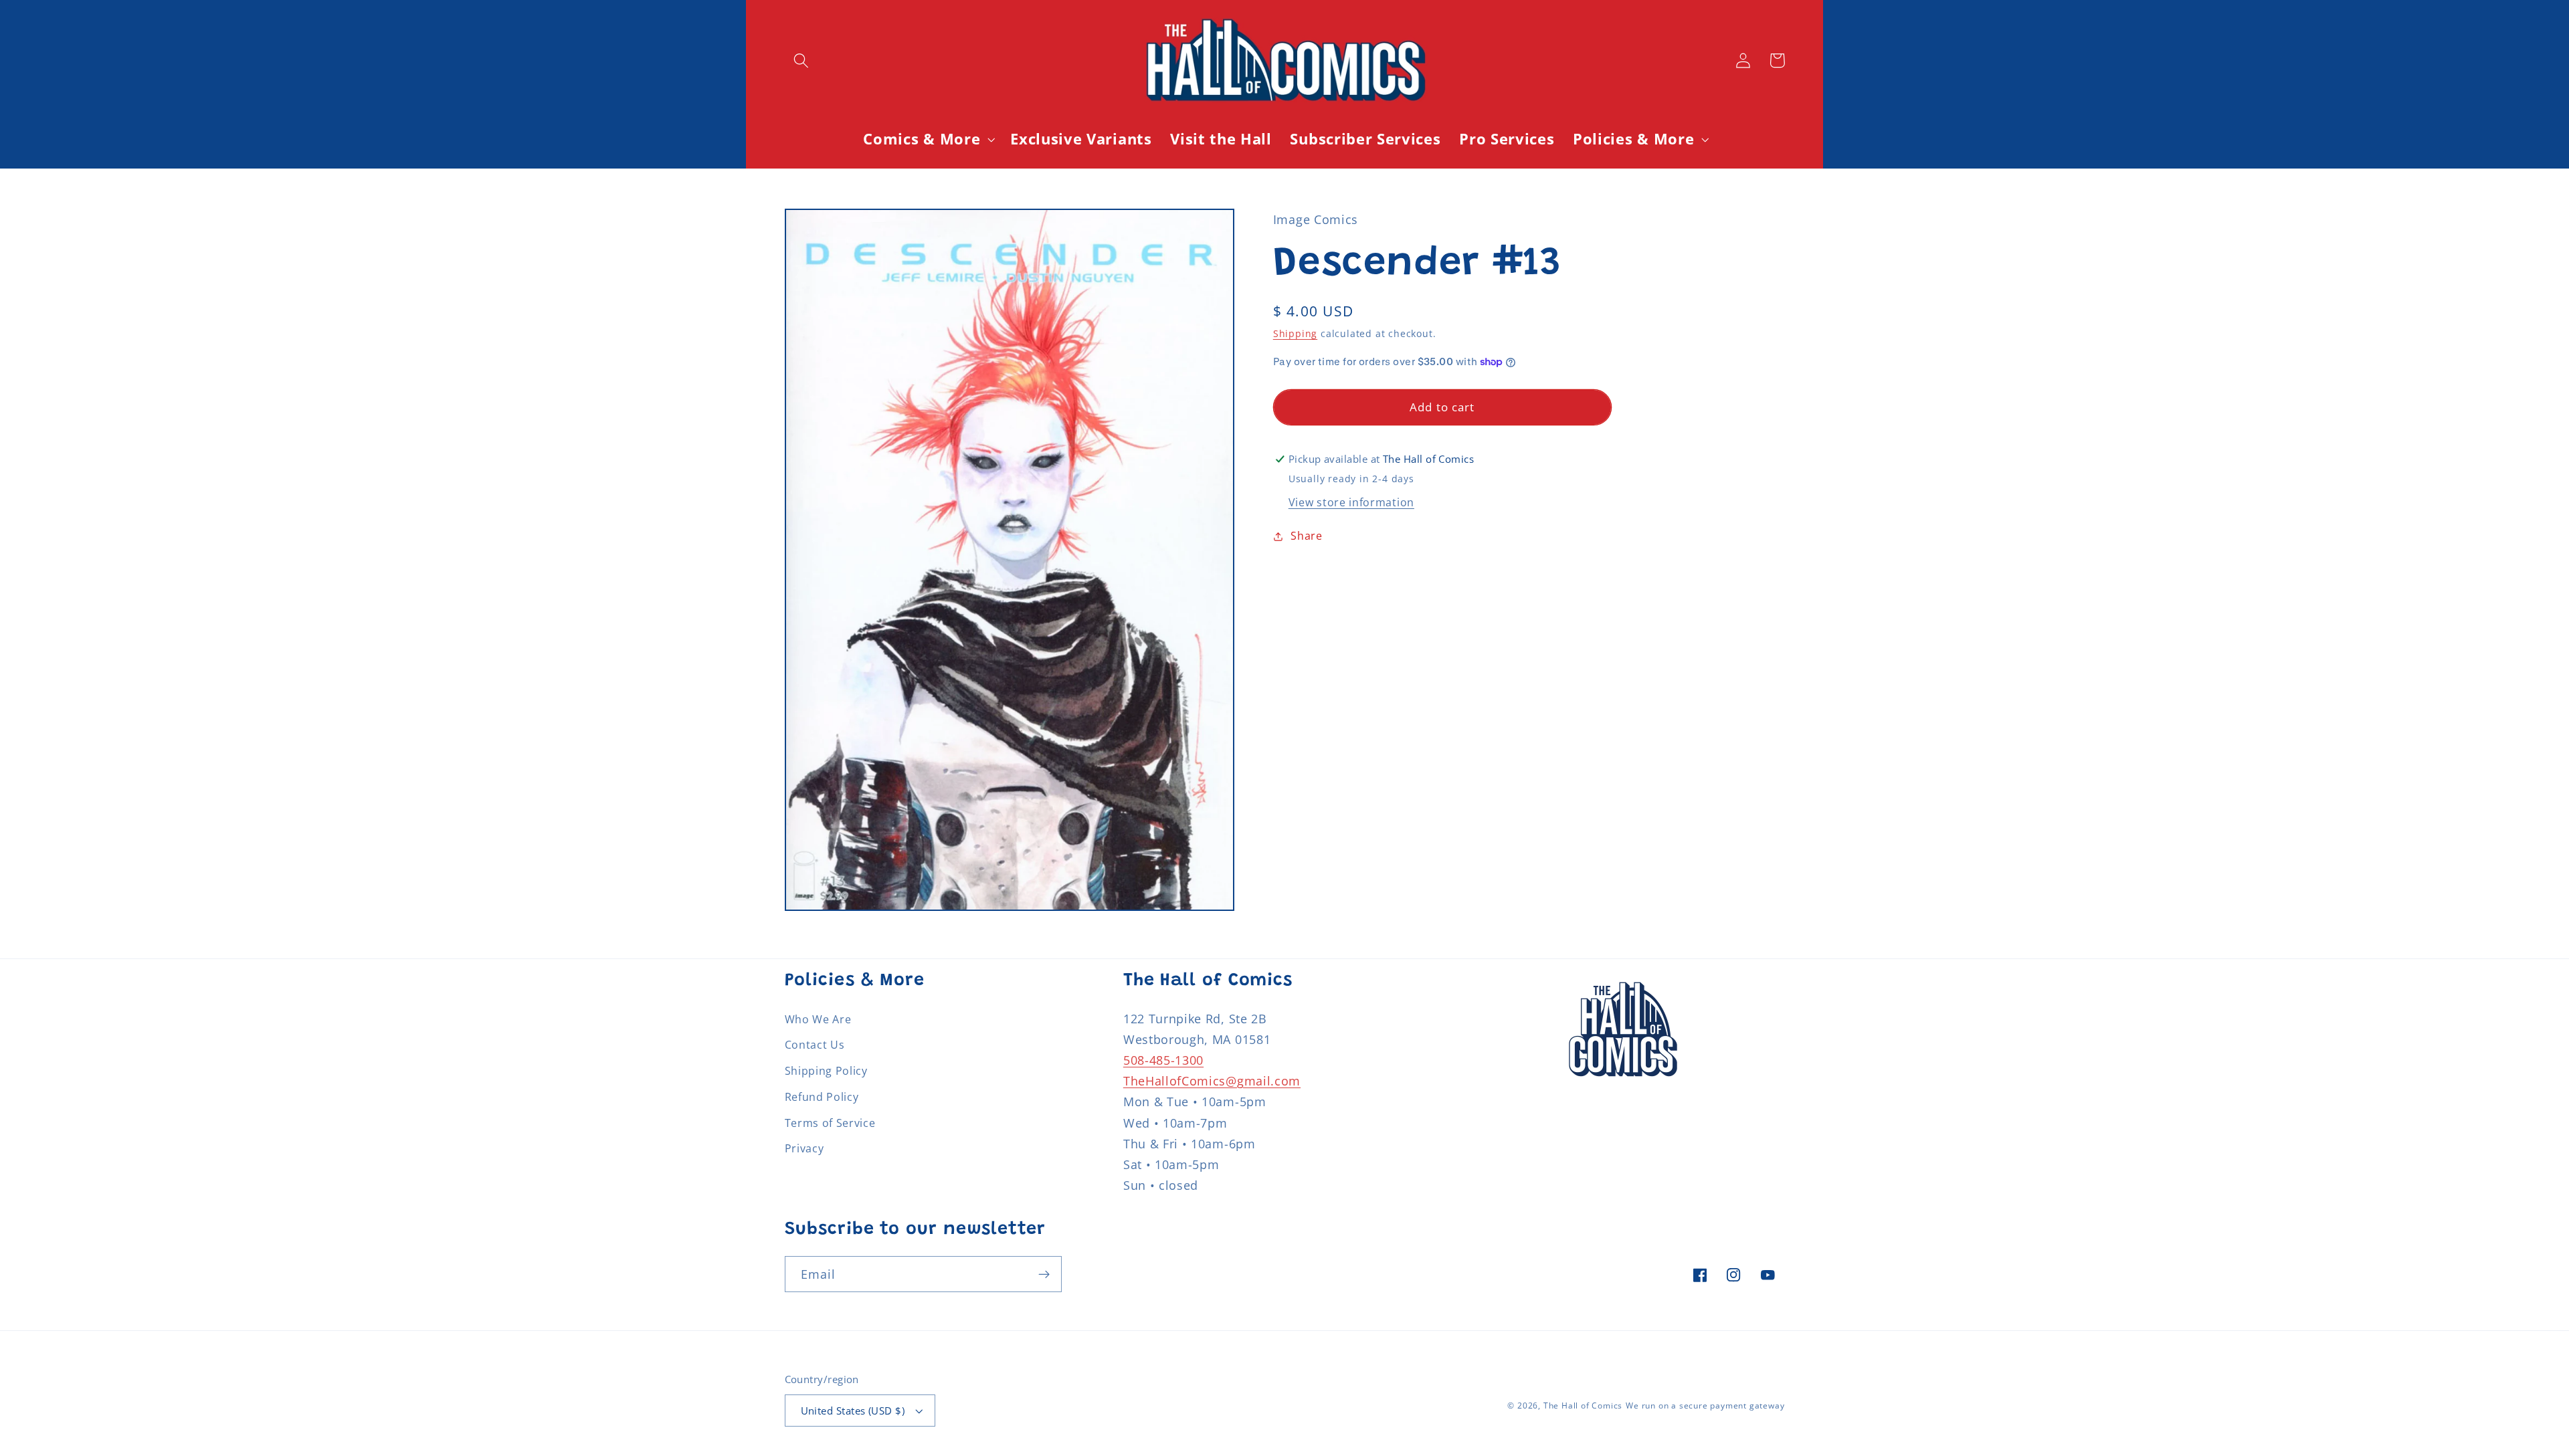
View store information (1351, 502)
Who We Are (818, 1019)
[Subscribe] (1044, 1274)
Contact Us (815, 1045)
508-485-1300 (1163, 1060)
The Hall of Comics (1583, 1406)
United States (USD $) (853, 1411)
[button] (802, 61)
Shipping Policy (826, 1071)
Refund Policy (822, 1097)
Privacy (804, 1148)
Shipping (1295, 333)
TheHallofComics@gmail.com (1212, 1080)
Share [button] (1306, 536)
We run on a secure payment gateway (1705, 1406)
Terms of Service (830, 1123)
